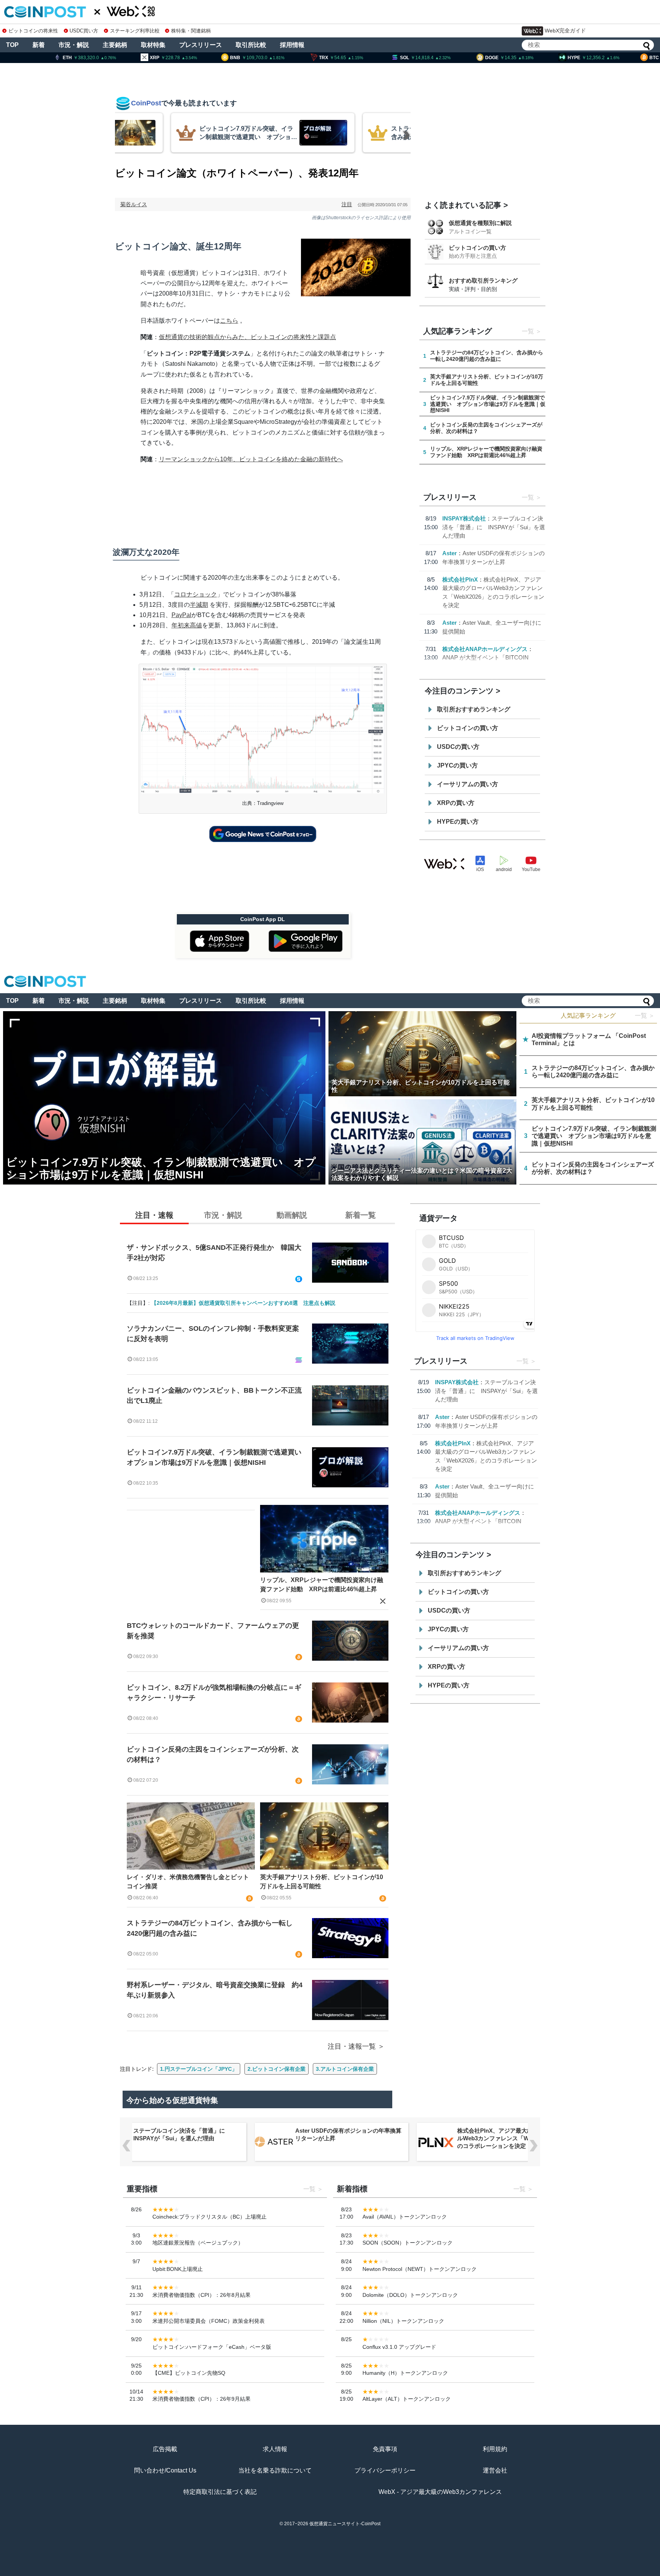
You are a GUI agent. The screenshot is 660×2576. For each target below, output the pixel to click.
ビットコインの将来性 (33, 31)
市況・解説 (74, 45)
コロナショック (196, 594)
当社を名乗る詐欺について (275, 2470)
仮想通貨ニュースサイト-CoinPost (345, 2524)
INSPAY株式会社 (464, 518)
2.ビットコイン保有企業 (277, 2069)
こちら (229, 321)
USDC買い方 (84, 31)
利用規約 (495, 2449)
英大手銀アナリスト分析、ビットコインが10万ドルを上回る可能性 (322, 1882)
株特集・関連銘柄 (191, 31)
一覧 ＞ (645, 1016)
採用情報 (292, 45)
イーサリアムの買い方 (467, 784)
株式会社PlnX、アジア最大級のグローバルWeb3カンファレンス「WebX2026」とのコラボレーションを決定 (510, 2138)
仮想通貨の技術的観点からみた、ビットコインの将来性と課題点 (247, 337)
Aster (450, 553)
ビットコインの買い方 (477, 248)
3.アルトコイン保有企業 (345, 2069)
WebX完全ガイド (565, 31)
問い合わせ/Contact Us (165, 2470)
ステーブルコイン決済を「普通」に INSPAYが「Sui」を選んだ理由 (494, 527)
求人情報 (275, 2449)
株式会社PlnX (460, 579)
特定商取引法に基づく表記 (220, 2492)
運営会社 (495, 2470)
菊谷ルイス (134, 204)
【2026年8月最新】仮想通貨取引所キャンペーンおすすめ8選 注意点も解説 (243, 1303)
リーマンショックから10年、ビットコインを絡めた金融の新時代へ (251, 459)
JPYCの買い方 (457, 765)
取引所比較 (251, 45)
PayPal (181, 615)
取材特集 (153, 45)
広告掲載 (165, 2449)
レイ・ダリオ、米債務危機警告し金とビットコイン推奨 (188, 1882)
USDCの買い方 (458, 747)
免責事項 (385, 2449)
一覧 (528, 331)
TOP (12, 45)
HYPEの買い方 (458, 822)
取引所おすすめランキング (474, 709)
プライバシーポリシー (385, 2470)
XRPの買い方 (456, 803)
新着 (39, 45)
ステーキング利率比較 (135, 31)
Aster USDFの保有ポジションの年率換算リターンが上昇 (348, 2134)
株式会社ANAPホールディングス (485, 649)
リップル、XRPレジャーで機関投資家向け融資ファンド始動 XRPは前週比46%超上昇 (322, 1585)
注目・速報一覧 (352, 2046)
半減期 (199, 605)
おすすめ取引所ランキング (483, 280)
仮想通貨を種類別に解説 (480, 223)
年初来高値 (187, 625)
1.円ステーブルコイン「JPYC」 (199, 2069)
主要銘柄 (115, 45)
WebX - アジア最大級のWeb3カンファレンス (440, 2492)
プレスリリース (201, 45)
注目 (347, 204)
